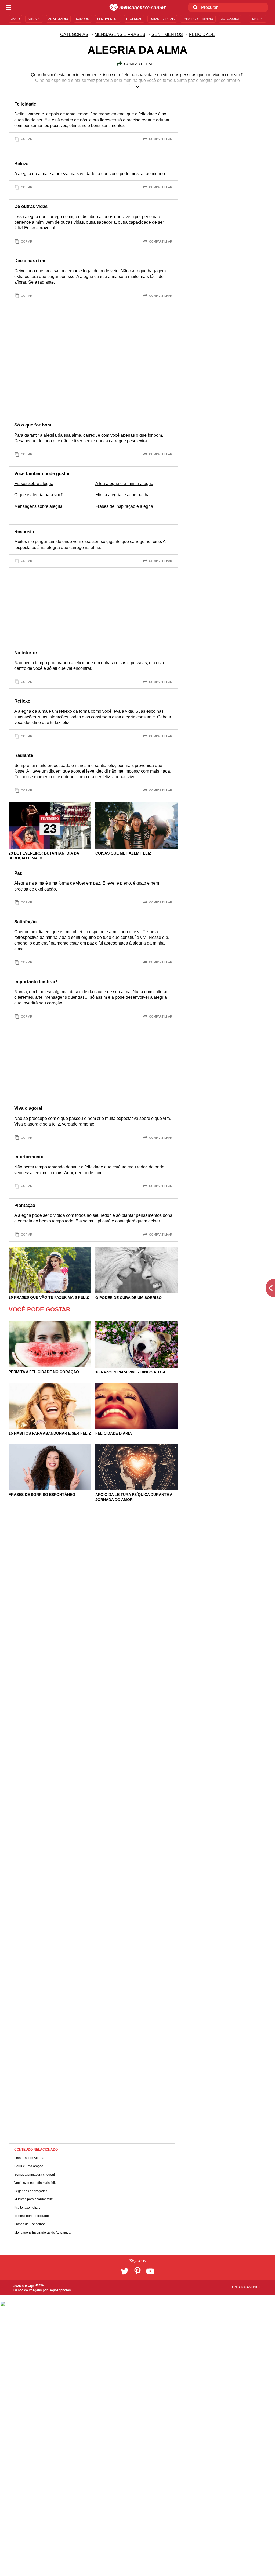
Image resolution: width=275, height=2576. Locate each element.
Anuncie (254, 2287)
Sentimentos (167, 35)
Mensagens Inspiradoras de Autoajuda (42, 2233)
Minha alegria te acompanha (122, 495)
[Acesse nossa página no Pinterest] (137, 2271)
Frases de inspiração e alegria (124, 506)
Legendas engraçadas (31, 2191)
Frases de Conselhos (30, 2224)
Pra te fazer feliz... (27, 2208)
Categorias (74, 35)
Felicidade (202, 35)
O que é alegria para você (39, 495)
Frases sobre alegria (34, 484)
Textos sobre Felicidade (32, 2216)
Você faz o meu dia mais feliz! (36, 2183)
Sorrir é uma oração (29, 2166)
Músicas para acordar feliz (33, 2199)
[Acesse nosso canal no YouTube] (150, 2271)
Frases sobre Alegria (29, 2158)
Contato (238, 2287)
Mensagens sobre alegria (38, 506)
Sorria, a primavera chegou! (35, 2175)
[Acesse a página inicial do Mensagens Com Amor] (138, 8)
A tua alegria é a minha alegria (124, 484)
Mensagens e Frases (120, 35)
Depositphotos (60, 2290)
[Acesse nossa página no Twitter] (125, 2271)
